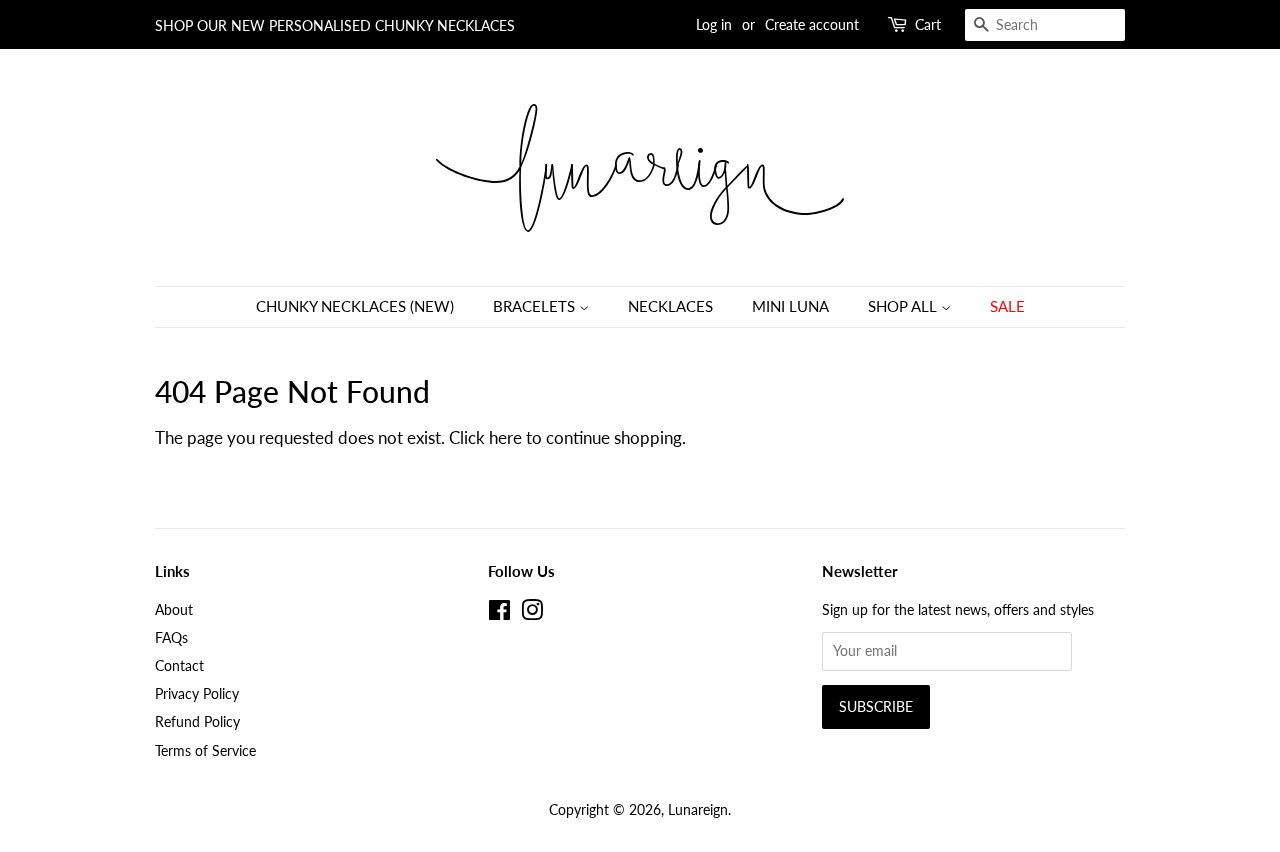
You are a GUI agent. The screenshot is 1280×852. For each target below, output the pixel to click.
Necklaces (670, 306)
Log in (714, 24)
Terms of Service (205, 750)
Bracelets (536, 306)
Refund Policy (197, 721)
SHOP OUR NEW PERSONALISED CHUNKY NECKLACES (335, 25)
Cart (928, 24)
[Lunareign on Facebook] (499, 613)
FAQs (171, 637)
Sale (1007, 306)
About (174, 609)
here (505, 437)
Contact (179, 665)
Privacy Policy (197, 693)
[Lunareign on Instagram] (532, 613)
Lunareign (698, 809)
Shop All (904, 306)
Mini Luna (790, 306)
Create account (812, 24)
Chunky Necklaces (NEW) (355, 306)
